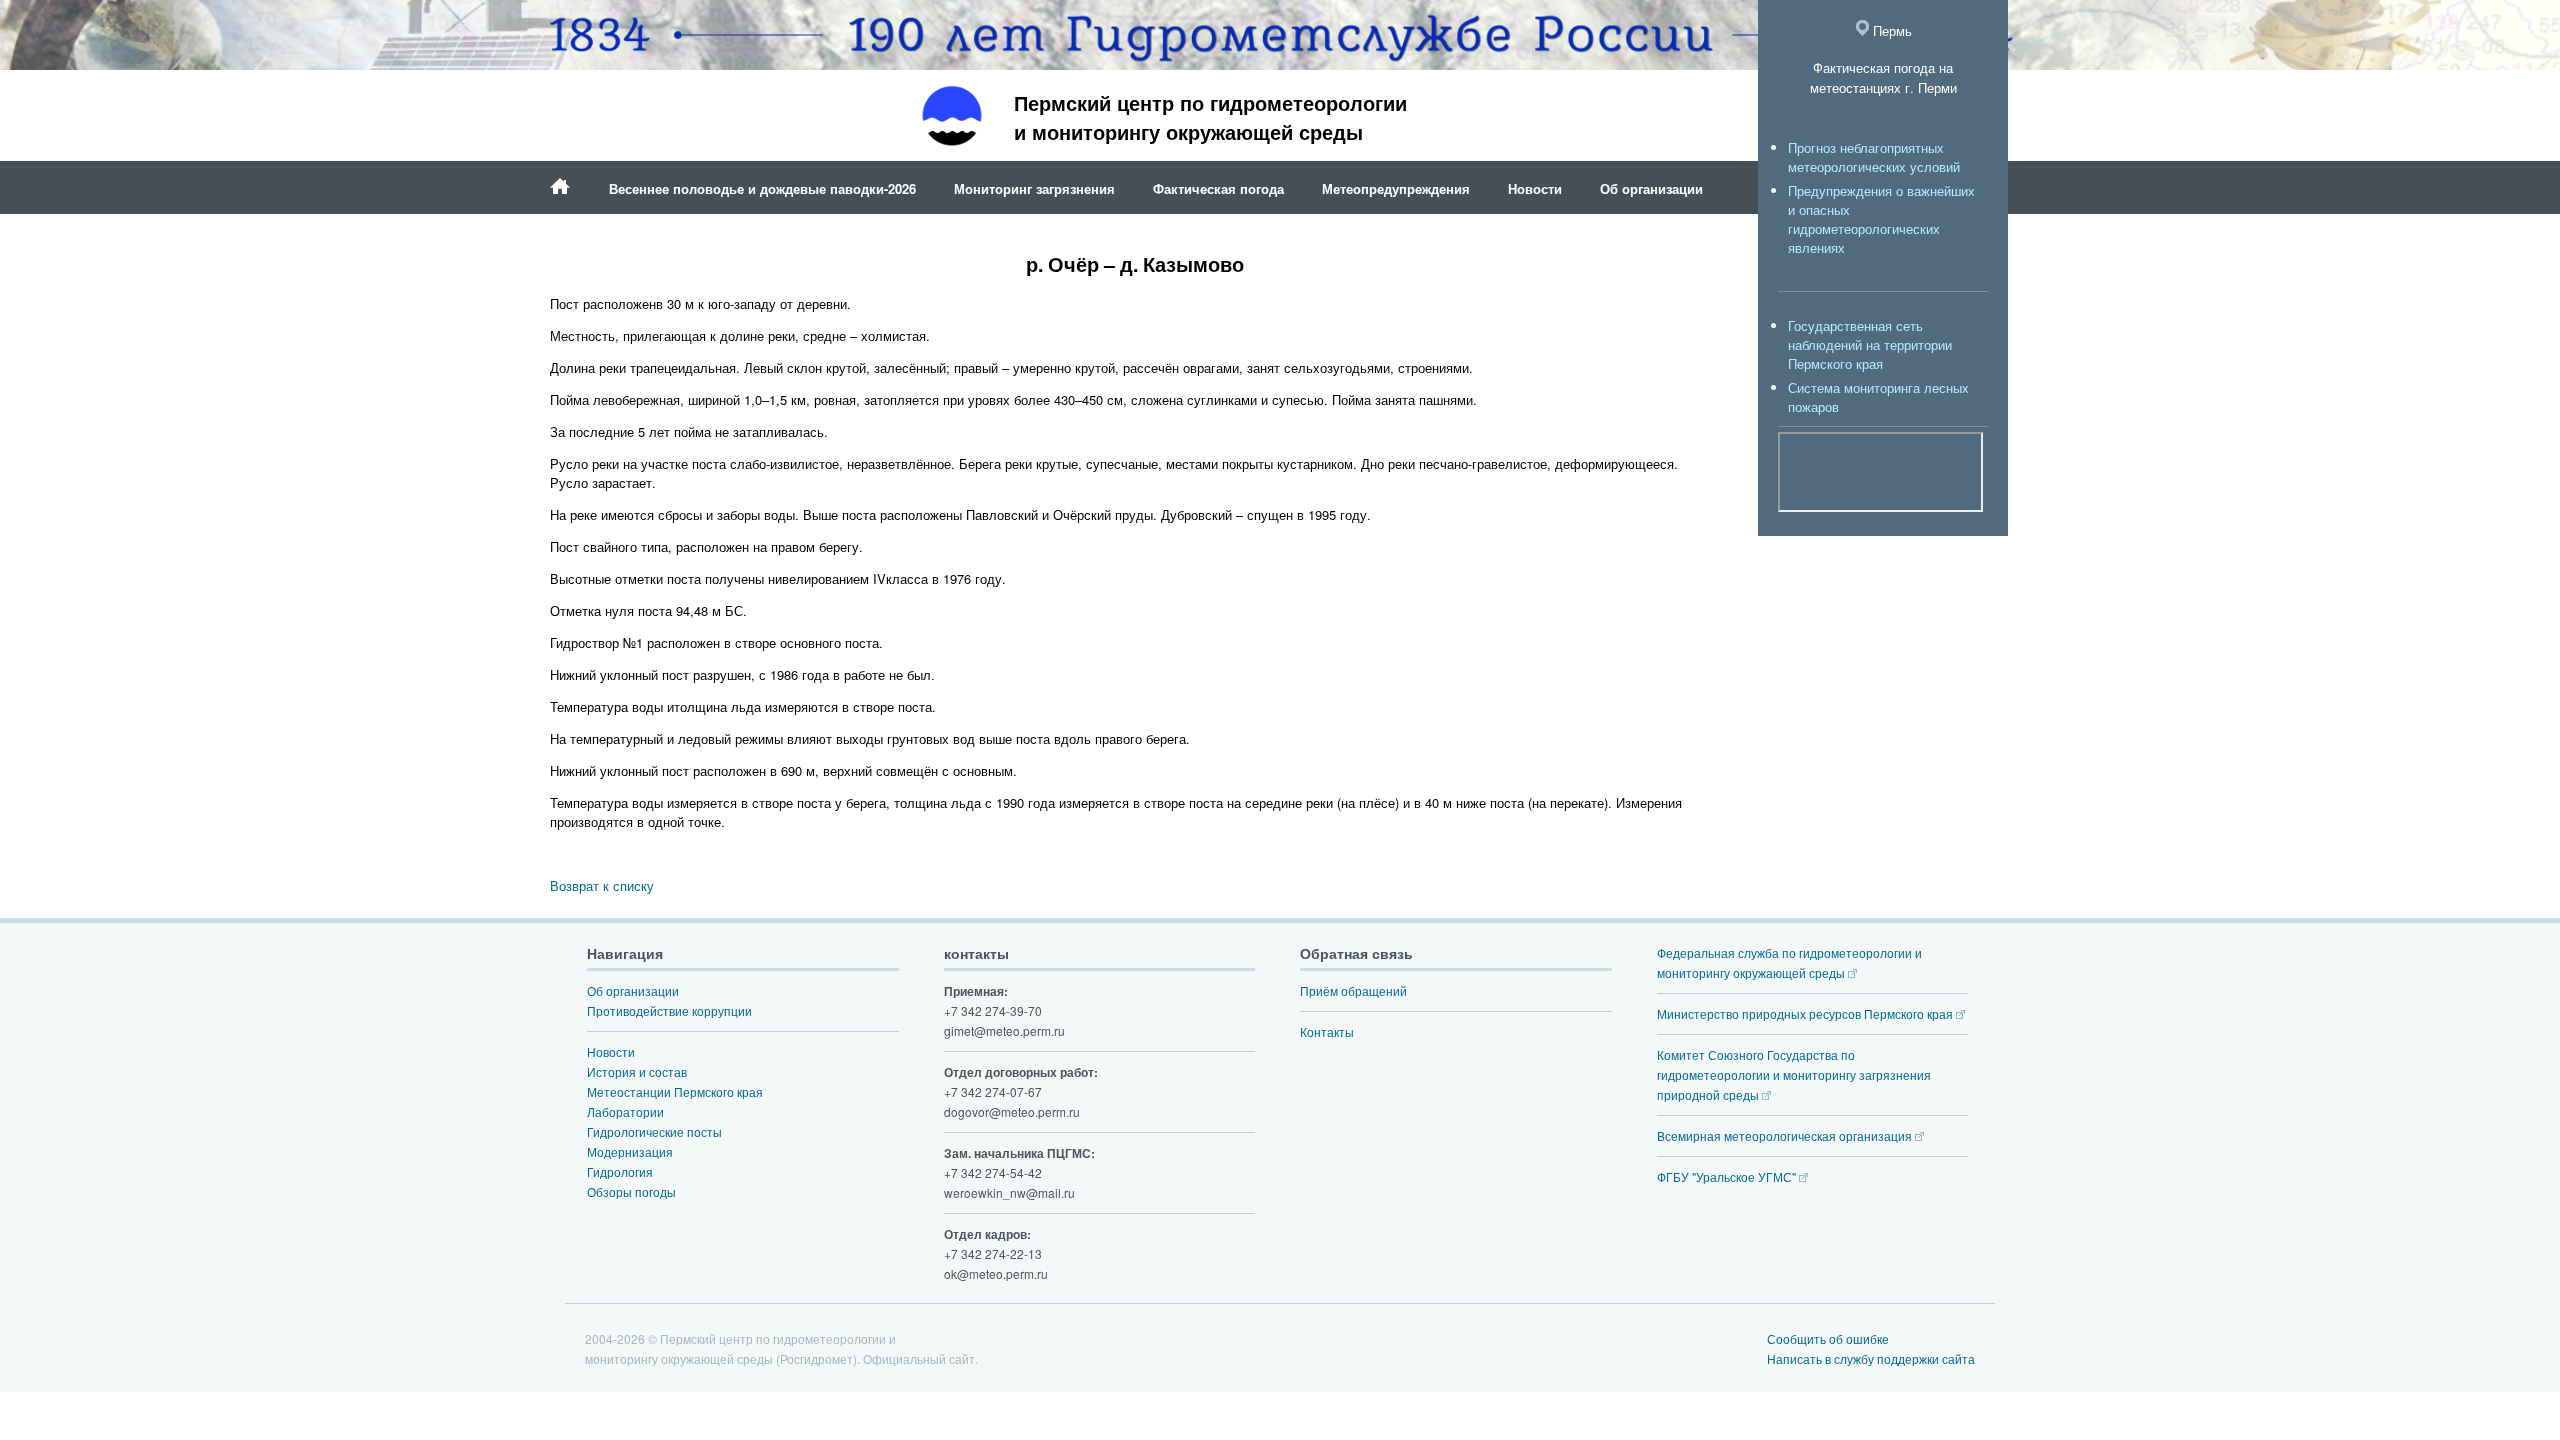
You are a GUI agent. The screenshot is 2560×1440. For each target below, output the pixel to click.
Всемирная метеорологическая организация (1786, 1135)
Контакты (1327, 1031)
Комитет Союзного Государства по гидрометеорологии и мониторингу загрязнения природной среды (1794, 1074)
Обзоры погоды (631, 1191)
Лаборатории (625, 1111)
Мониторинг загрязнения (1034, 188)
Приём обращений (1353, 990)
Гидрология (620, 1171)
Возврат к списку (602, 885)
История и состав (637, 1071)
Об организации (1651, 188)
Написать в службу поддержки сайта (1871, 1358)
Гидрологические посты (654, 1131)
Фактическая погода (1218, 188)
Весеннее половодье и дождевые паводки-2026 (762, 188)
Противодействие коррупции (669, 1010)
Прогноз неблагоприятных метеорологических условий (1874, 157)
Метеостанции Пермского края (675, 1091)
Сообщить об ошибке (1828, 1338)
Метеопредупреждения (1396, 188)
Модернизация (630, 1151)
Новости (1535, 188)
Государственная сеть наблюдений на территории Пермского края (1870, 344)
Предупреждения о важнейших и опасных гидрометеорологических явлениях (1881, 219)
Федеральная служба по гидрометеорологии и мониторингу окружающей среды (1789, 962)
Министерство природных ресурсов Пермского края (1806, 1013)
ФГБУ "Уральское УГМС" (1728, 1176)
